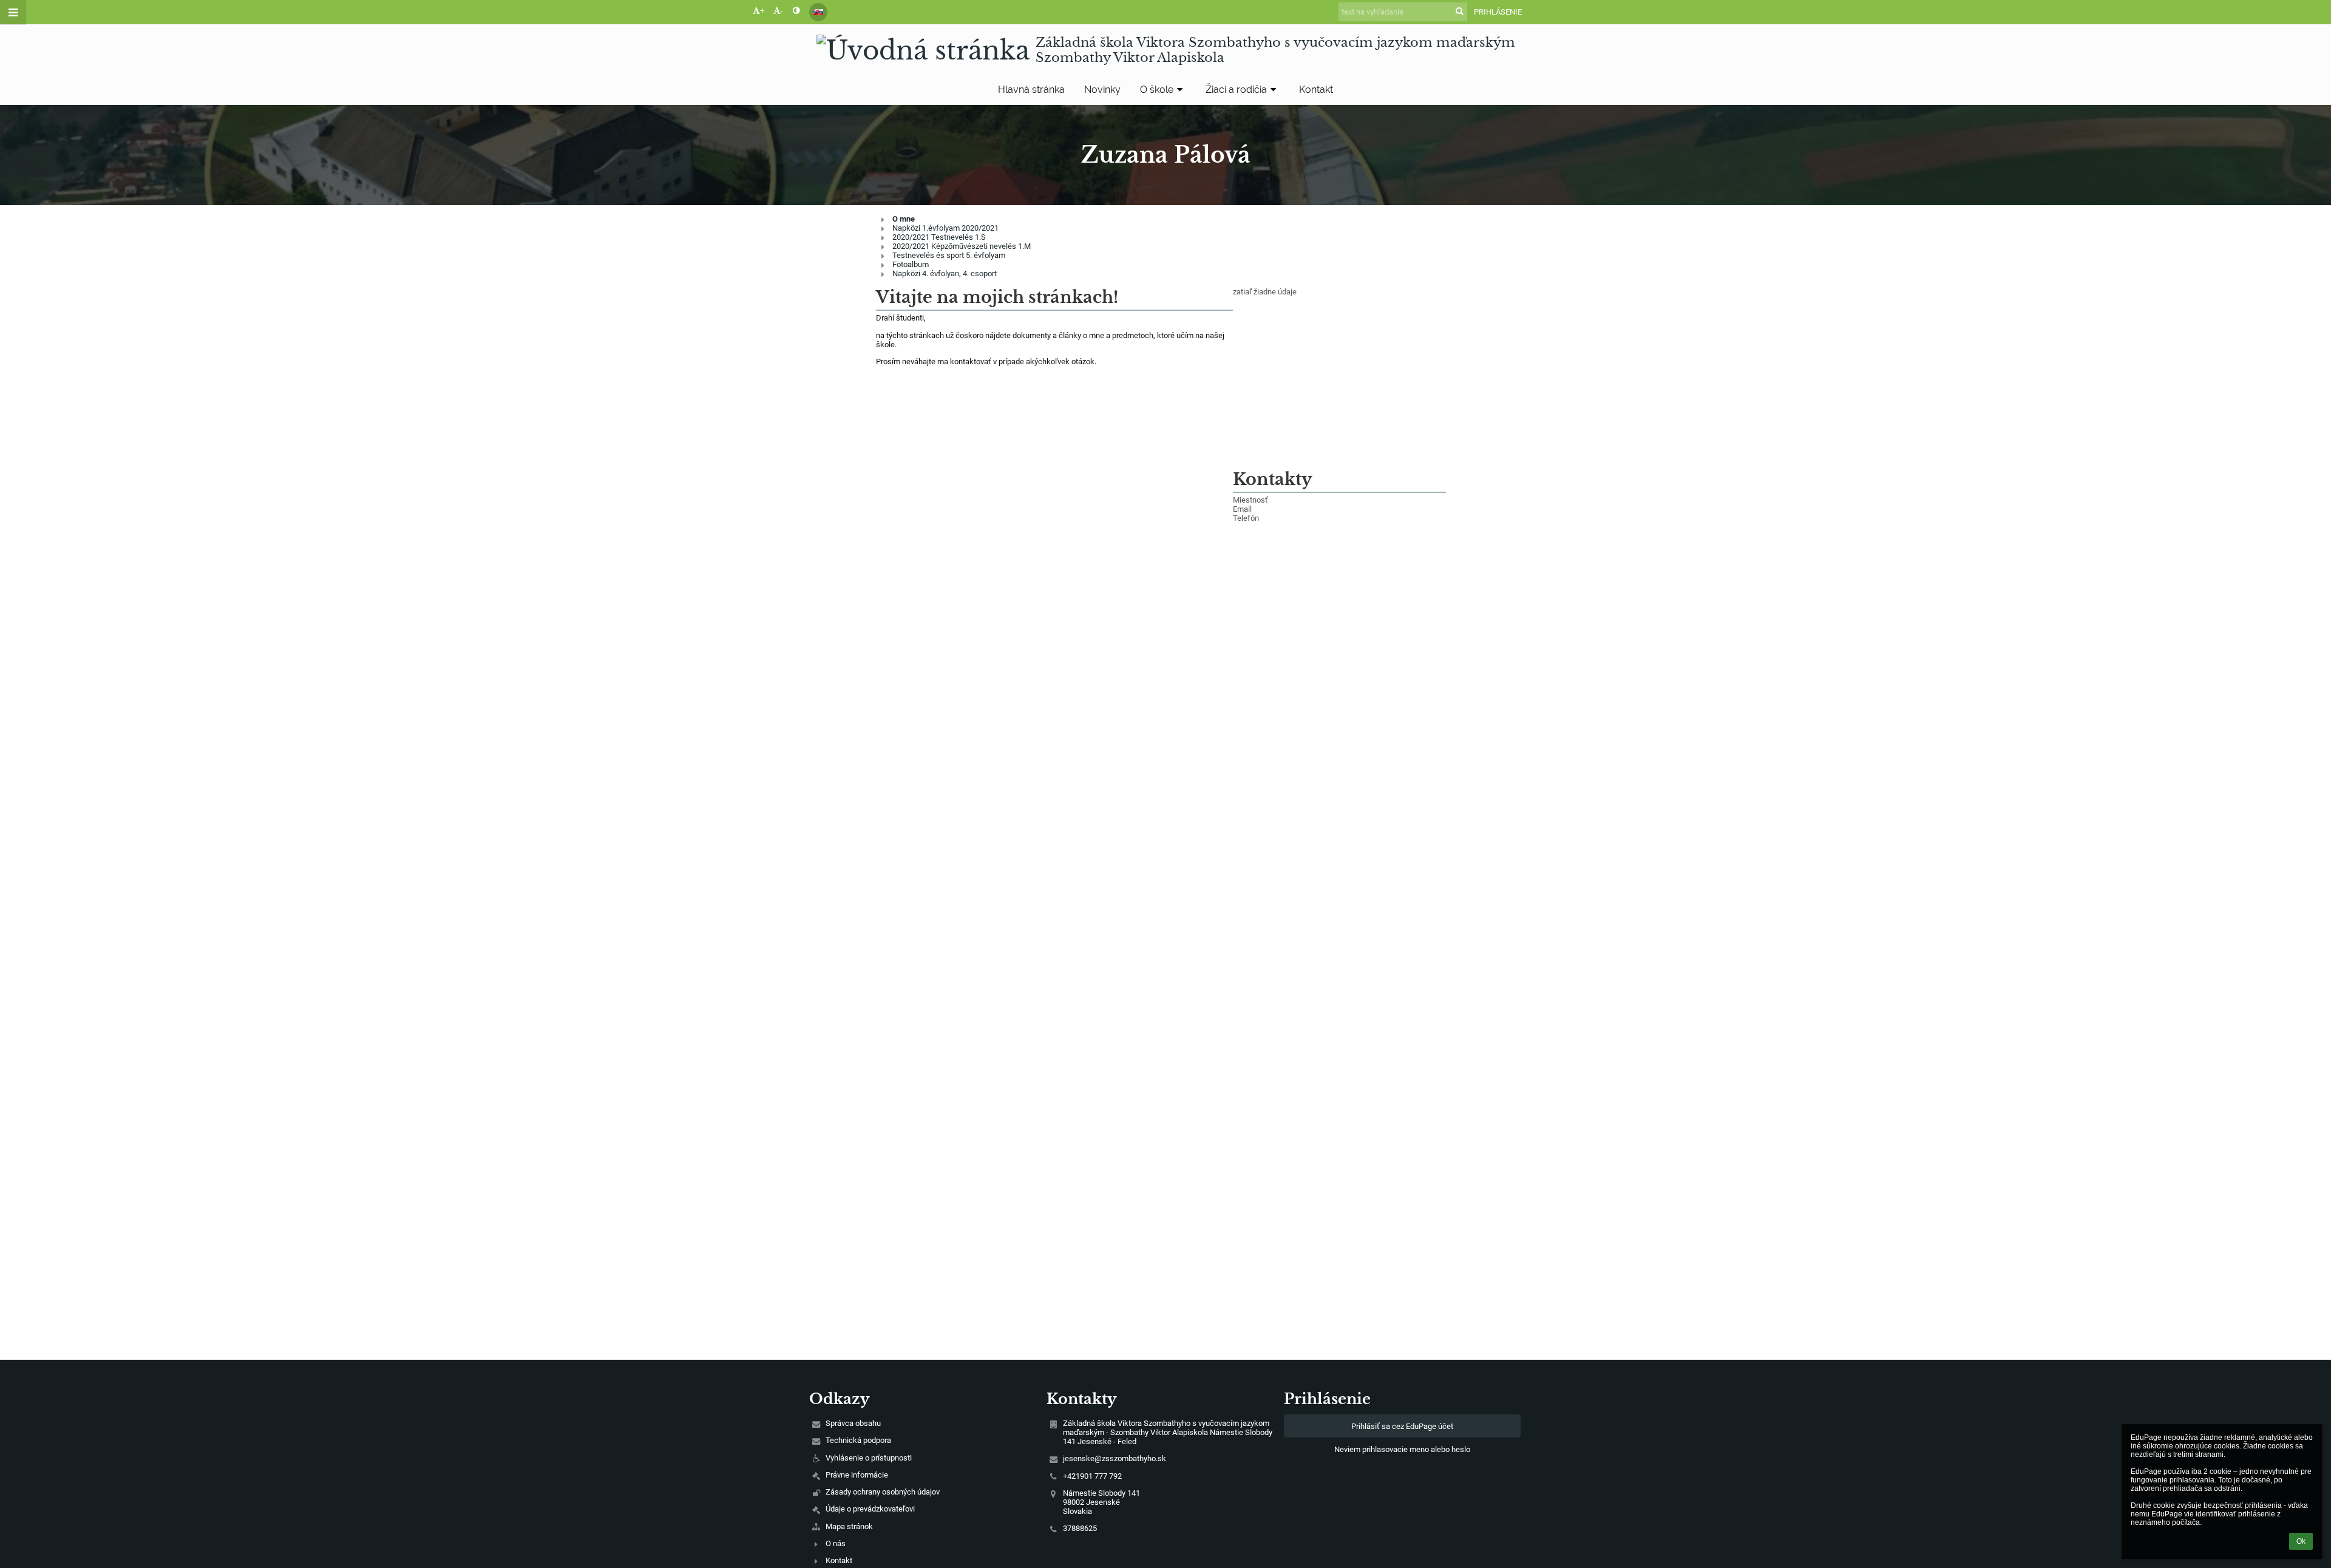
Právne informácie (857, 1475)
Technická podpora (858, 1440)
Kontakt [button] (1316, 90)
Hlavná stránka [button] (1031, 90)
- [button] (782, 11)
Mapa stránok (849, 1526)
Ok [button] (2301, 1541)
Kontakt (839, 1560)
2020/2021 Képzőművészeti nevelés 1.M (962, 246)
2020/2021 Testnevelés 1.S (939, 237)
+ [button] (762, 11)
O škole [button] (1157, 90)
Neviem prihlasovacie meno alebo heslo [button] (1402, 1449)
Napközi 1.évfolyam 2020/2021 (945, 228)
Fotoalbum (911, 264)
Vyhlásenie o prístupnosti (869, 1458)
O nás (836, 1543)
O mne (904, 219)
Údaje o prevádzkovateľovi (870, 1509)
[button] (796, 11)
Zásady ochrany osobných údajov (883, 1492)
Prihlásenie (1498, 12)
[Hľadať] (1460, 11)
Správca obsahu (853, 1423)
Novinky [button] (1102, 90)
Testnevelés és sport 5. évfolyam (949, 255)
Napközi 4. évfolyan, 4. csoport (945, 273)
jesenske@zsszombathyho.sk (1115, 1458)
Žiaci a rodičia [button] (1236, 90)
